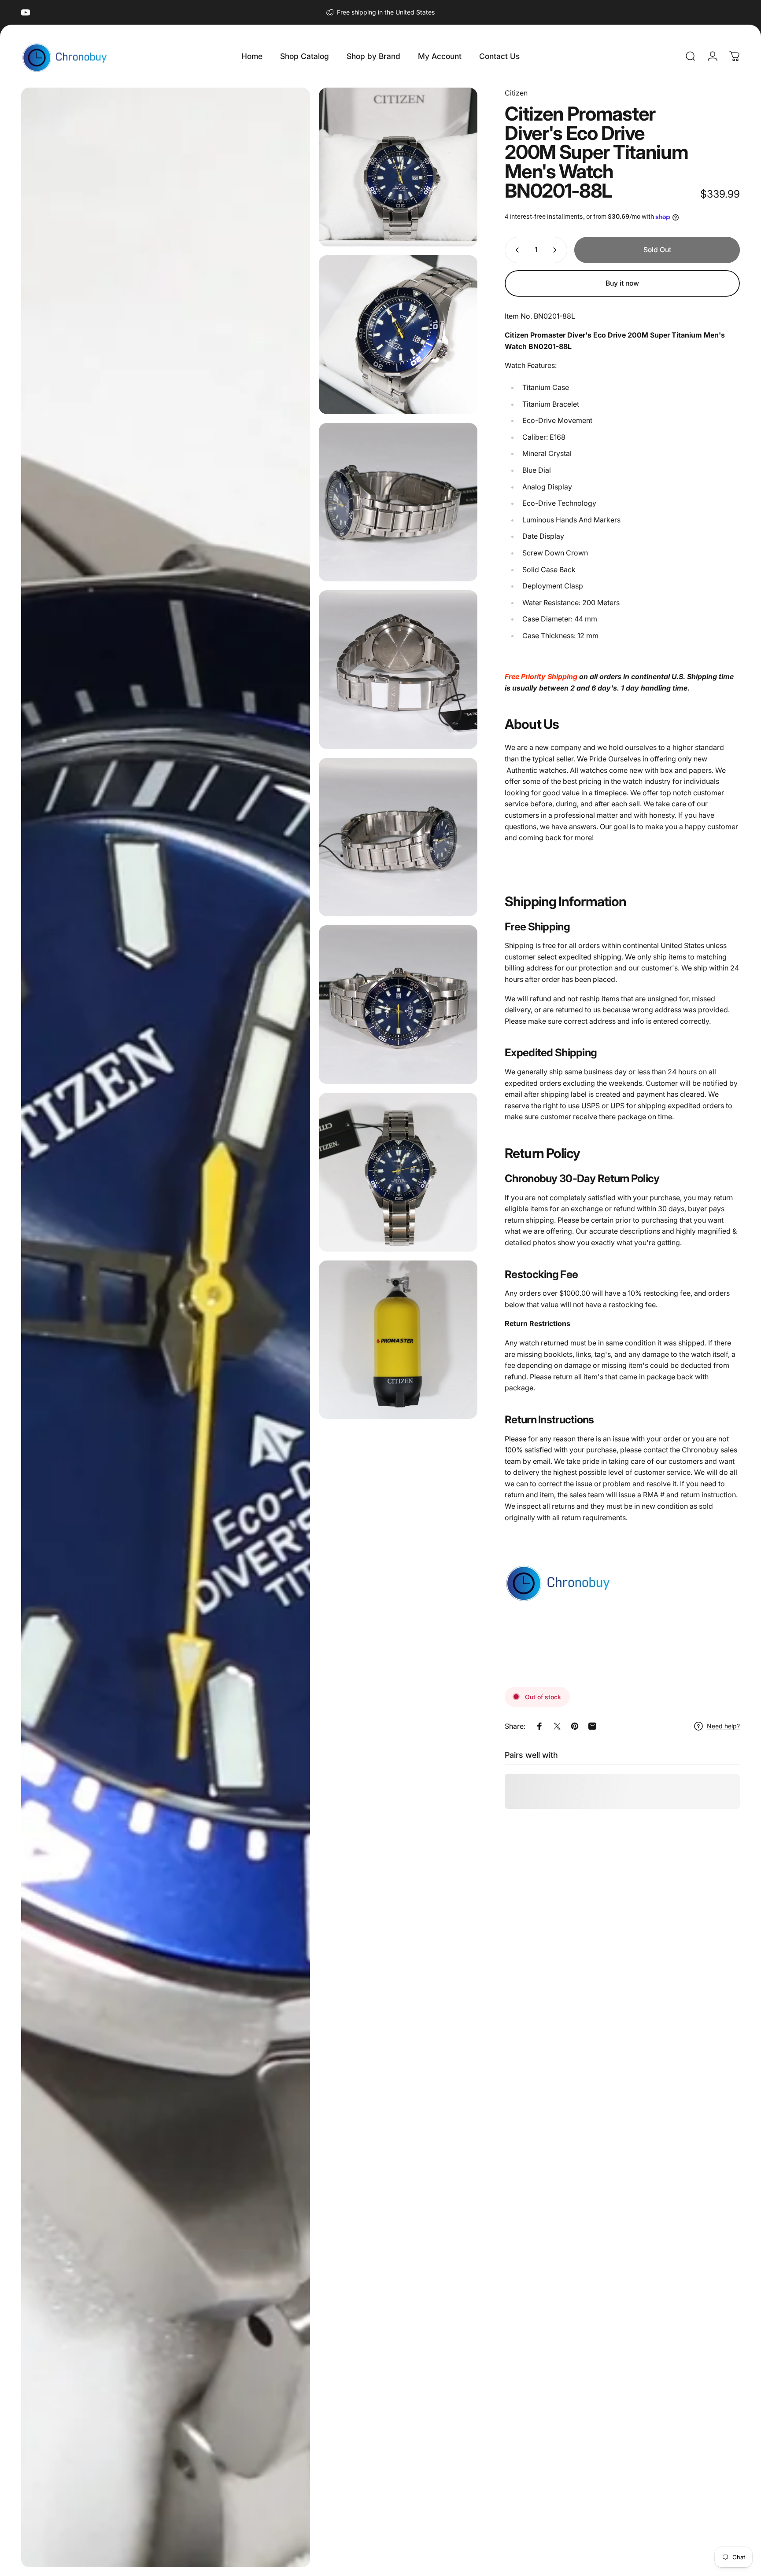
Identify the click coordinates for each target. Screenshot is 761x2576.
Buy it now (622, 283)
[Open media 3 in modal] (398, 335)
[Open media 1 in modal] (166, 1327)
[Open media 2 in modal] (398, 167)
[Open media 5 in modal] (398, 670)
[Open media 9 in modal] (398, 1340)
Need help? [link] (723, 1726)
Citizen (516, 93)
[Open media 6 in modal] (398, 837)
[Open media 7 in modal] (398, 1005)
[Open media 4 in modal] (398, 502)
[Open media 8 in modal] (398, 1172)
